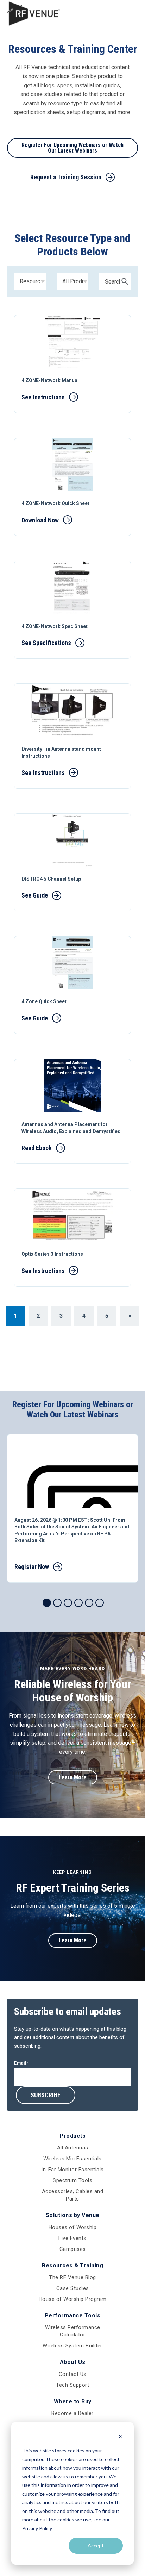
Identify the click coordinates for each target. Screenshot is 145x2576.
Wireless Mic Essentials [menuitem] (72, 2159)
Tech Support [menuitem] (72, 2385)
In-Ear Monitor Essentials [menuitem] (72, 2170)
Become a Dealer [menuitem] (72, 2413)
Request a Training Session (66, 177)
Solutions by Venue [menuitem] (73, 2215)
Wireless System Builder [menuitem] (72, 2346)
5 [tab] (89, 1603)
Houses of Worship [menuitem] (73, 2227)
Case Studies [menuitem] (73, 2288)
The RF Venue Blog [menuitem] (72, 2277)
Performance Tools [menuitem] (73, 2316)
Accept (96, 2546)
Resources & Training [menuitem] (72, 2265)
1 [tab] (47, 1603)
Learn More (73, 1777)
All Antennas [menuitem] (73, 2148)
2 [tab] (57, 1603)
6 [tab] (100, 1603)
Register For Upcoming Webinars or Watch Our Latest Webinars (72, 148)
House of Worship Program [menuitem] (73, 2299)
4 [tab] (78, 1603)
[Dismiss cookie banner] (120, 2437)
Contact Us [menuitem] (73, 2374)
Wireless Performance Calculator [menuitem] (73, 2331)
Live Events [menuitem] (72, 2238)
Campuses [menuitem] (73, 2249)
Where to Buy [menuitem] (73, 2401)
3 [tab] (68, 1603)
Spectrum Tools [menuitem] (72, 2180)
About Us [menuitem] (73, 2362)
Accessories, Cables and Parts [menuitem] (73, 2195)
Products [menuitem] (72, 2136)
